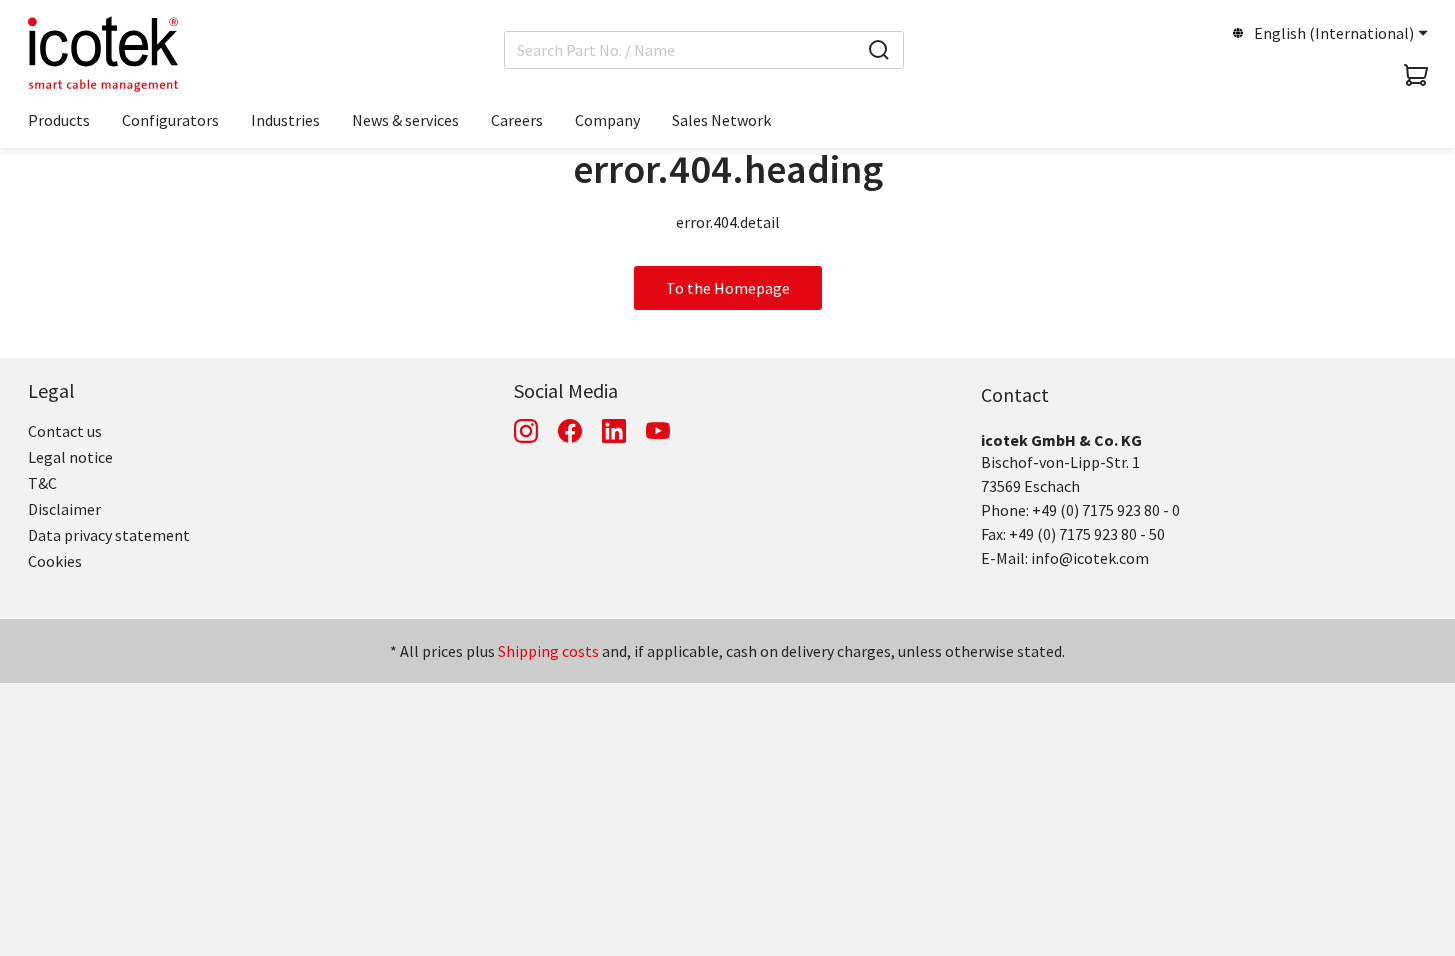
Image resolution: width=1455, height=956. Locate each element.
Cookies (55, 561)
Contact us (65, 431)
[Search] (879, 50)
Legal (51, 390)
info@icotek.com (1090, 558)
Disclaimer (64, 509)
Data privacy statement (109, 535)
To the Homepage (728, 288)
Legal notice (70, 457)
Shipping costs (548, 651)
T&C (42, 483)
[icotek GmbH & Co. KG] (103, 54)
